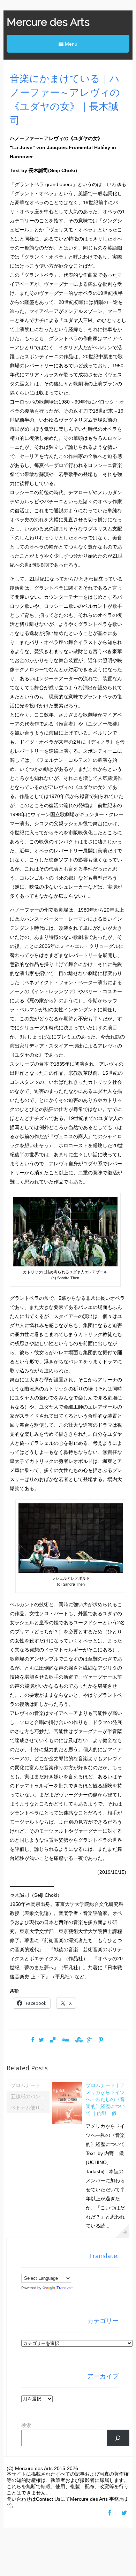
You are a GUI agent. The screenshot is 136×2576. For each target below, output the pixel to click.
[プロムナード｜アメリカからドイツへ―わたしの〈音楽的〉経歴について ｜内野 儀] (67, 2123)
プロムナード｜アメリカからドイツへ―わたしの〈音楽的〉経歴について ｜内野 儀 (105, 2099)
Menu (70, 44)
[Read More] (122, 2231)
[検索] (118, 2438)
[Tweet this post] (41, 2040)
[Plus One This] (89, 2040)
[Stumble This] (78, 2040)
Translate (65, 2288)
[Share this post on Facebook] (33, 2040)
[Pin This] (101, 2040)
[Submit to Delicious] (53, 2040)
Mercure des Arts (48, 22)
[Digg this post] (65, 2040)
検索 (26, 2425)
